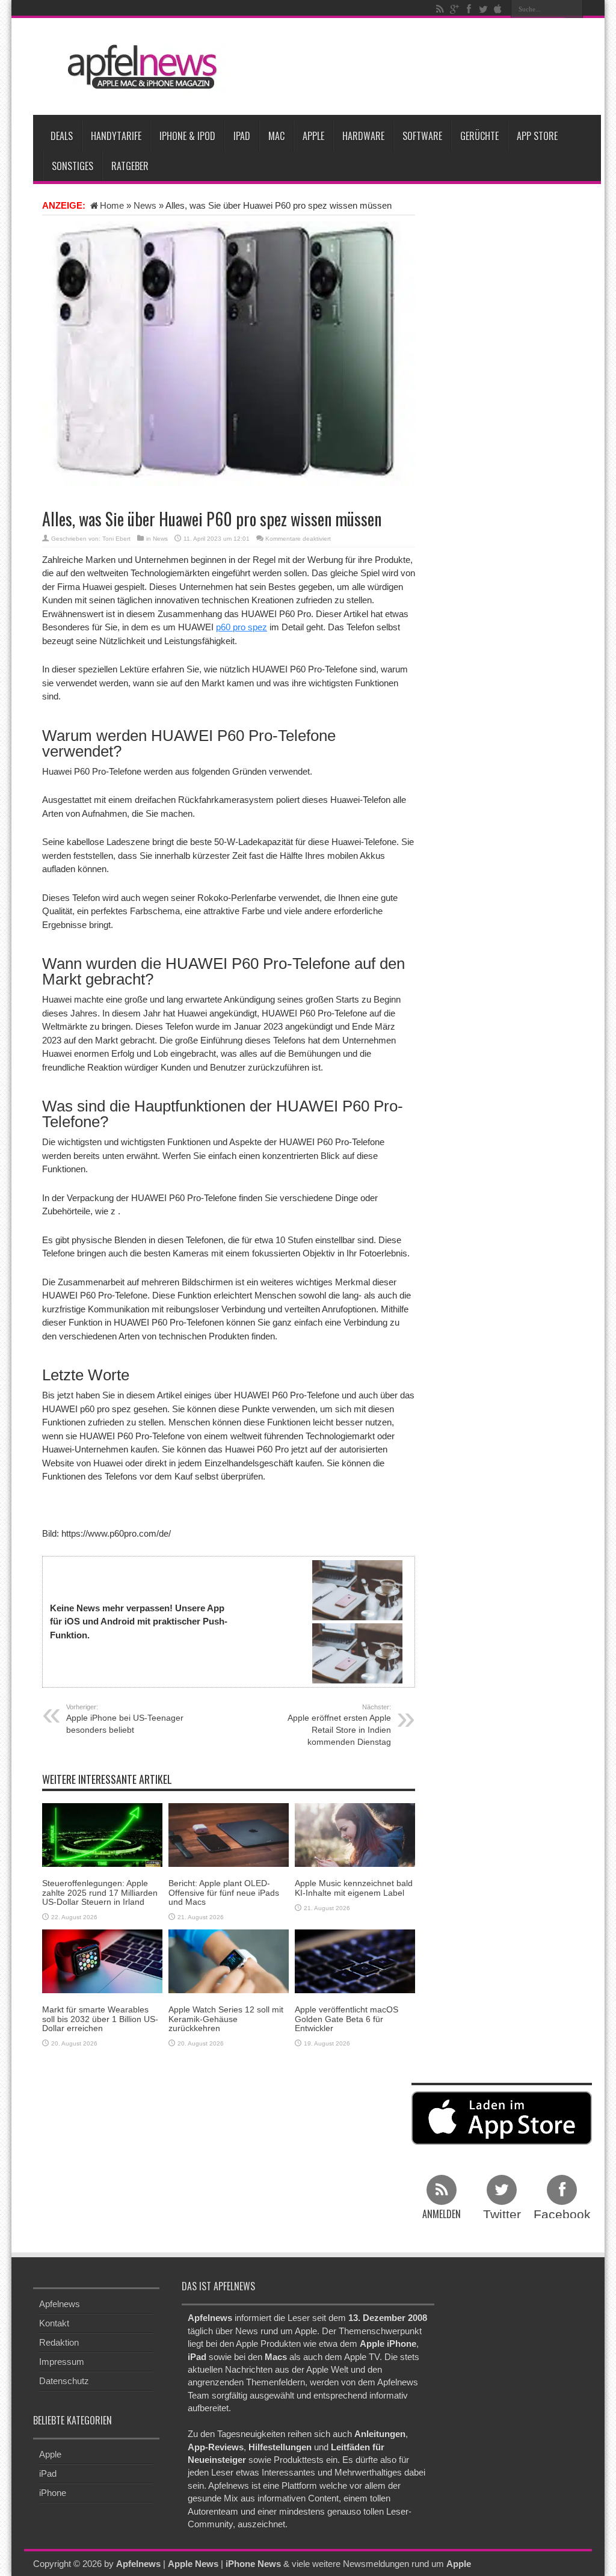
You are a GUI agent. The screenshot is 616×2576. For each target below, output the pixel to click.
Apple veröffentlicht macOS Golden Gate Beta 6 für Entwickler (346, 2019)
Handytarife (116, 136)
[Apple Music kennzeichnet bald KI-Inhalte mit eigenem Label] (355, 1834)
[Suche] (574, 9)
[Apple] (497, 9)
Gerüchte (479, 136)
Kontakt (54, 2323)
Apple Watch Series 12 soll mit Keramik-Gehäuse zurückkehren (226, 2019)
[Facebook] (469, 9)
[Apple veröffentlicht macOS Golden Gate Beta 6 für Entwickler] (355, 1960)
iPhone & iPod (187, 136)
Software (422, 136)
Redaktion (59, 2342)
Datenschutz (64, 2381)
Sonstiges (72, 166)
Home (112, 205)
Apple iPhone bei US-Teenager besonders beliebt (125, 1719)
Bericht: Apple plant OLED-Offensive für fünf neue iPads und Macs (224, 1892)
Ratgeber (130, 166)
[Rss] (440, 9)
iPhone (53, 2493)
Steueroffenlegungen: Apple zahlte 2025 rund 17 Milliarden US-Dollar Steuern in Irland (100, 1892)
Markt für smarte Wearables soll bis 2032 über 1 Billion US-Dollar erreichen (100, 2019)
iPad (242, 136)
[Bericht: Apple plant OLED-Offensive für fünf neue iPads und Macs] (229, 1834)
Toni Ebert (116, 539)
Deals (62, 136)
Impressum (62, 2362)
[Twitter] (483, 9)
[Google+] (454, 9)
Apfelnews (60, 2304)
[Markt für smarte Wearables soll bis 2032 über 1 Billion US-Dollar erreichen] (102, 1960)
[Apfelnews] (138, 67)
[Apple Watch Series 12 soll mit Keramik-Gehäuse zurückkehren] (229, 1960)
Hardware (363, 136)
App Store (537, 136)
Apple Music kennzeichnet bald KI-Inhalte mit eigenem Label (354, 1888)
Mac (276, 136)
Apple (313, 136)
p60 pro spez (242, 627)
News (145, 205)
